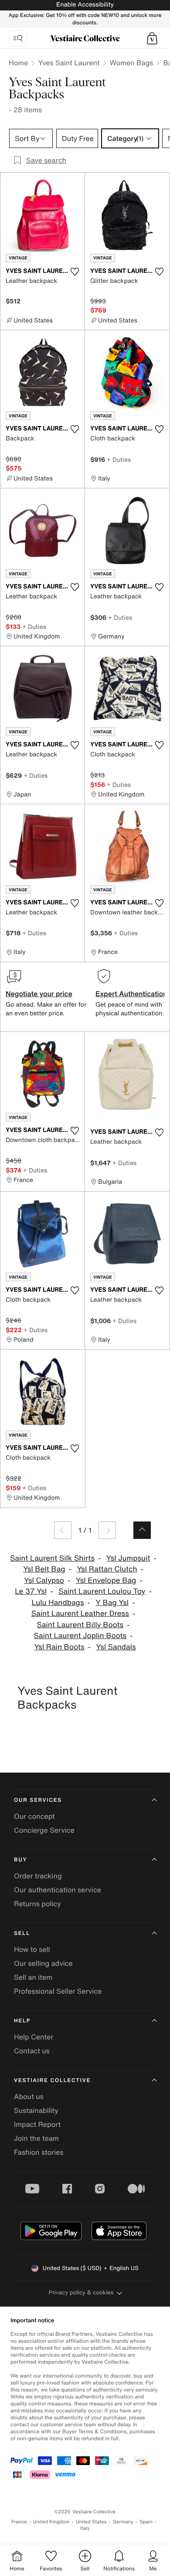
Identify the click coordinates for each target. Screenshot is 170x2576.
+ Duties (119, 459)
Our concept (34, 1816)
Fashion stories (39, 2152)
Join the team (36, 2138)
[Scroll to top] (142, 1530)
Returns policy (37, 1904)
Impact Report (37, 2124)
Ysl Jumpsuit (128, 1558)
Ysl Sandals (116, 1647)
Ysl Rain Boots (59, 1647)
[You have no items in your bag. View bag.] (152, 38)
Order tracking (38, 1876)
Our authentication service (58, 1890)
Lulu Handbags (58, 1603)
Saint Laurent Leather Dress (80, 1614)
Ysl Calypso (44, 1580)
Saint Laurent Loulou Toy (102, 1591)
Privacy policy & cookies (81, 2292)
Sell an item (33, 1977)
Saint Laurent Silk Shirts (52, 1558)
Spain (146, 2522)
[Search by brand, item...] (18, 38)
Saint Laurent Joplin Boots (80, 1636)
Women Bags (132, 63)
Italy (85, 2528)
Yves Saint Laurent (69, 63)
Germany (123, 2522)
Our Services (38, 1800)
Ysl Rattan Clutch (107, 1569)
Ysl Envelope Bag (106, 1580)
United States (91, 2522)
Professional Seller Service (58, 1991)
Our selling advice (43, 1963)
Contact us (32, 2051)
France (19, 2522)
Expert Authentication (131, 994)
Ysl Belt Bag (44, 1569)
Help (22, 2021)
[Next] (107, 1530)
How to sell (32, 1949)
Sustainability (36, 2110)
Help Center (34, 2037)
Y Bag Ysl (112, 1603)
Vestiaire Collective (52, 2081)
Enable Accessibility (85, 5)
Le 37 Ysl (31, 1591)
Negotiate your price (39, 994)
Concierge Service (44, 1830)
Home (18, 63)
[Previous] (63, 1530)
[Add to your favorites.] (75, 272)
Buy (20, 1860)
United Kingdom (51, 2522)
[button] (152, 38)
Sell (22, 1933)
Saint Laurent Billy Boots (80, 1625)
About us (29, 2096)
